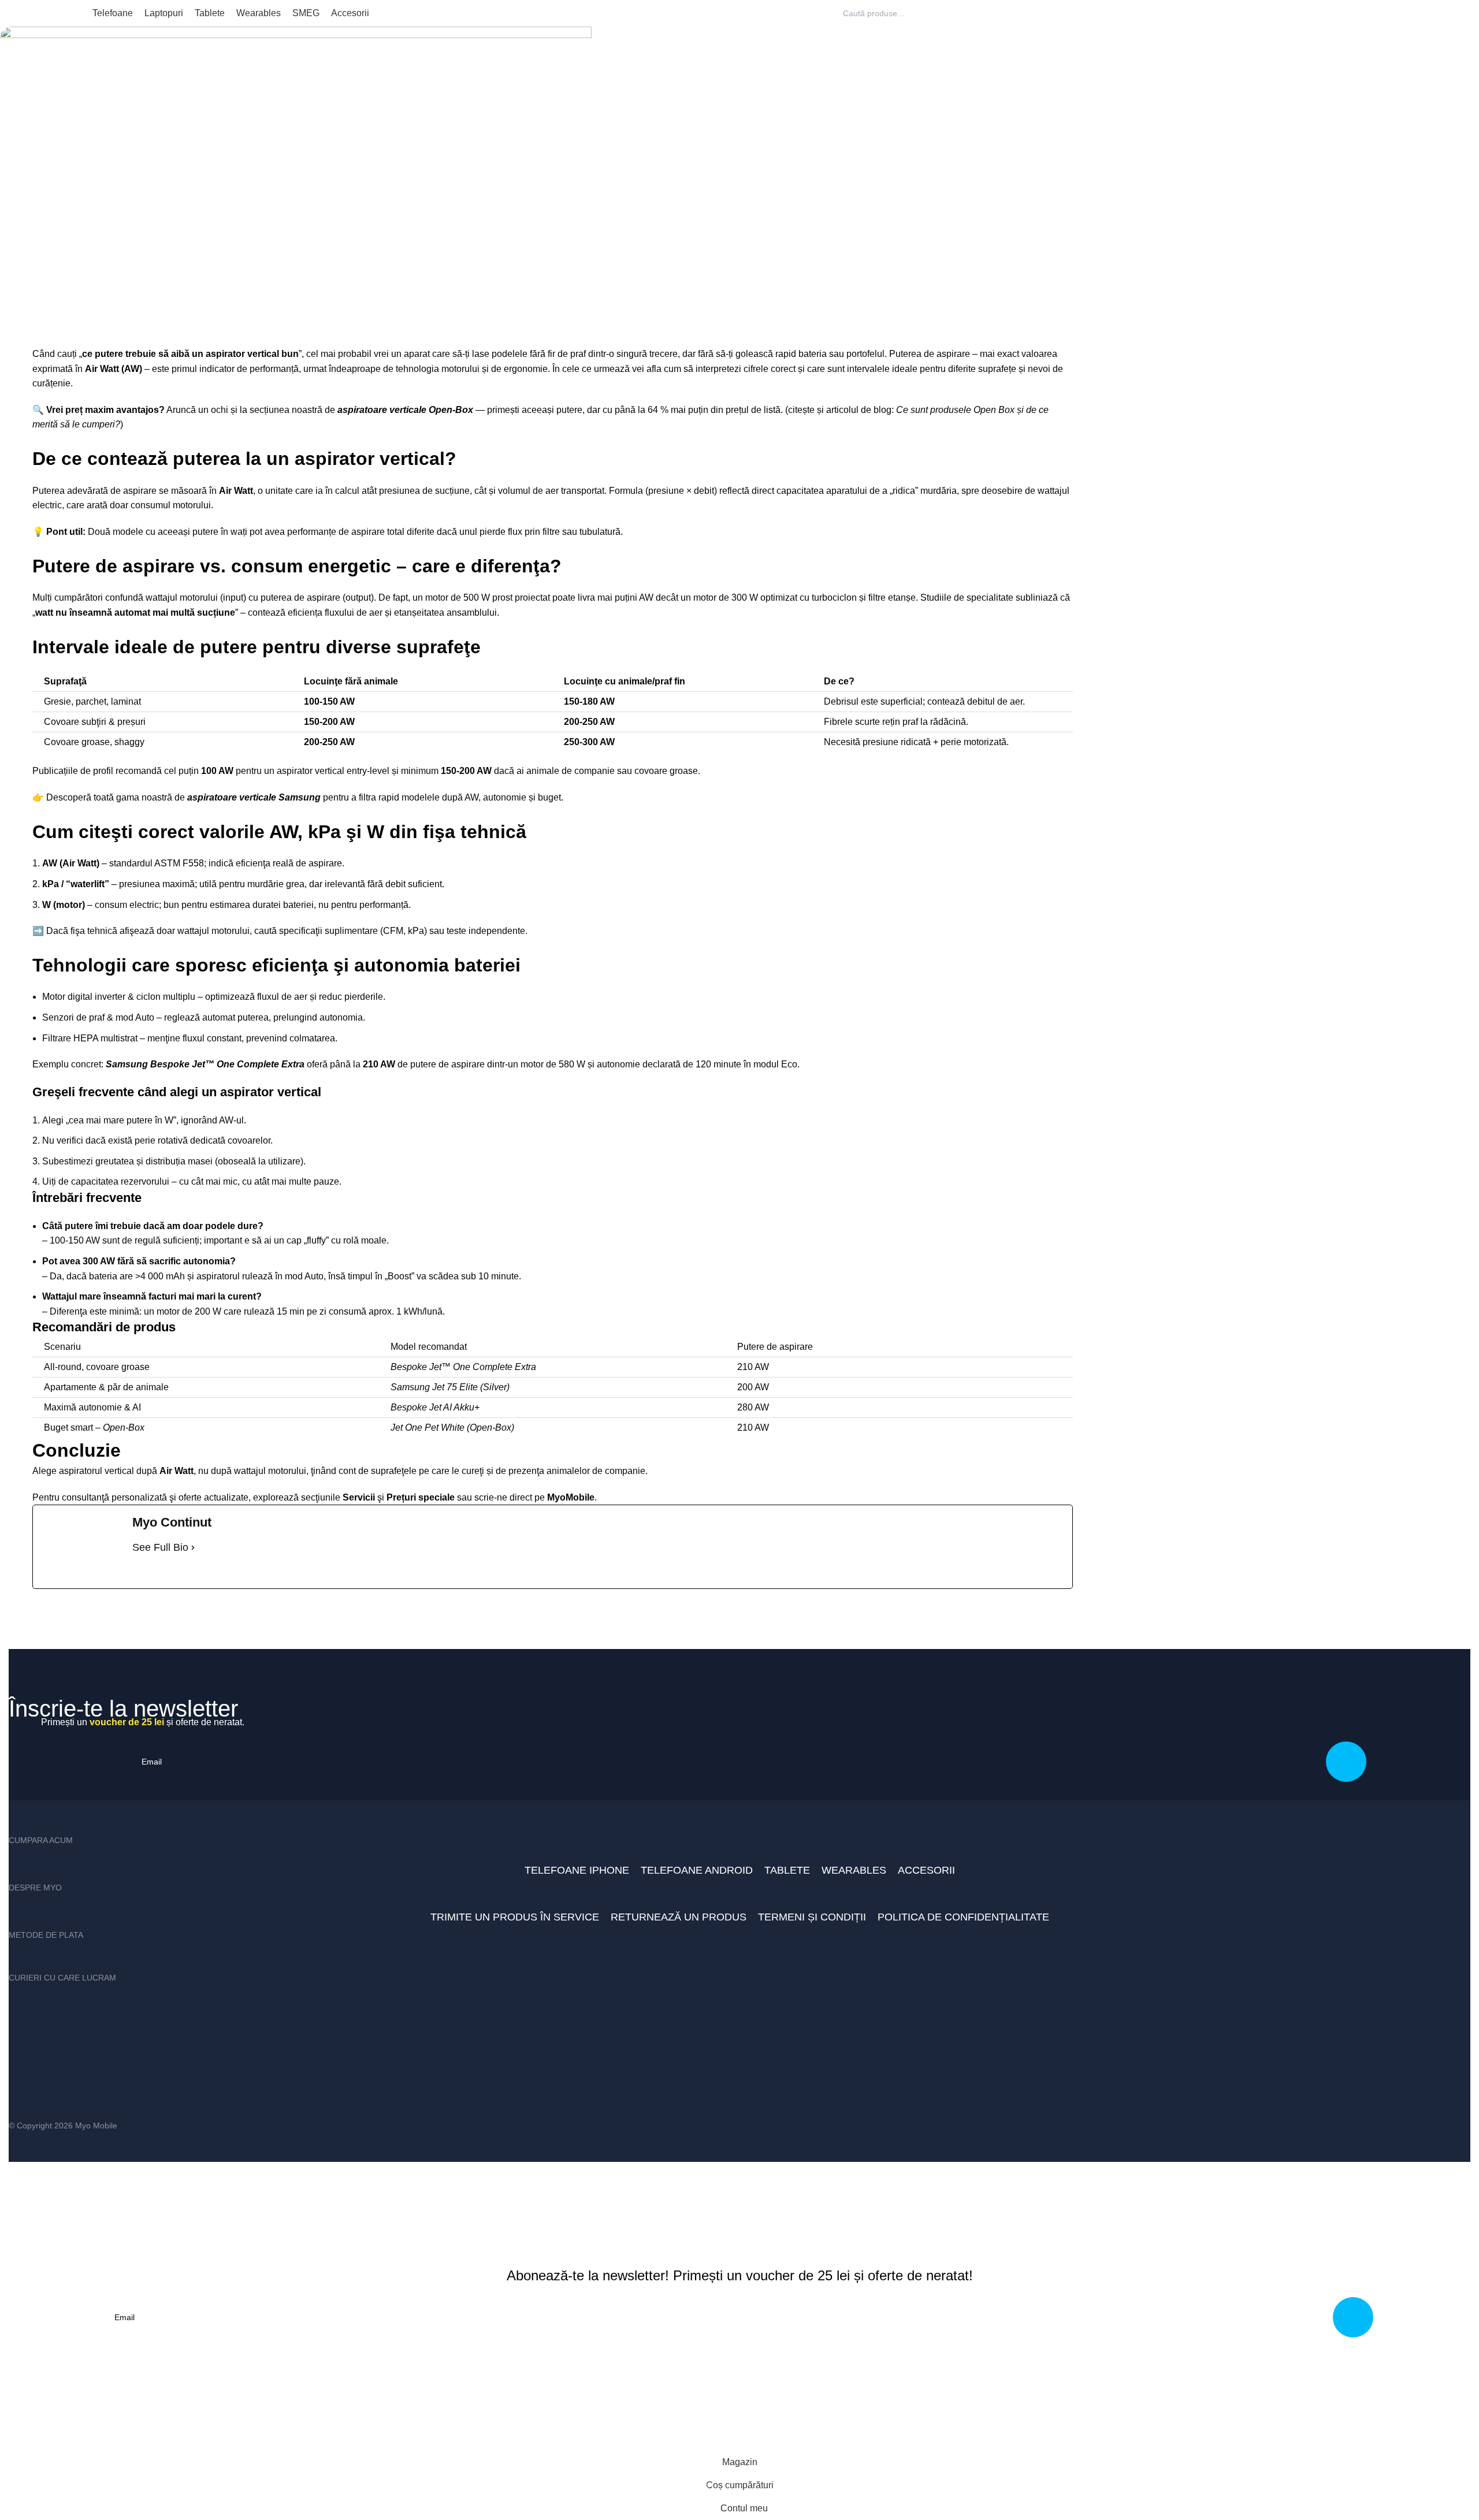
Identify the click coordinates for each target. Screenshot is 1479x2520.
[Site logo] (42, 12)
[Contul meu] (1454, 13)
